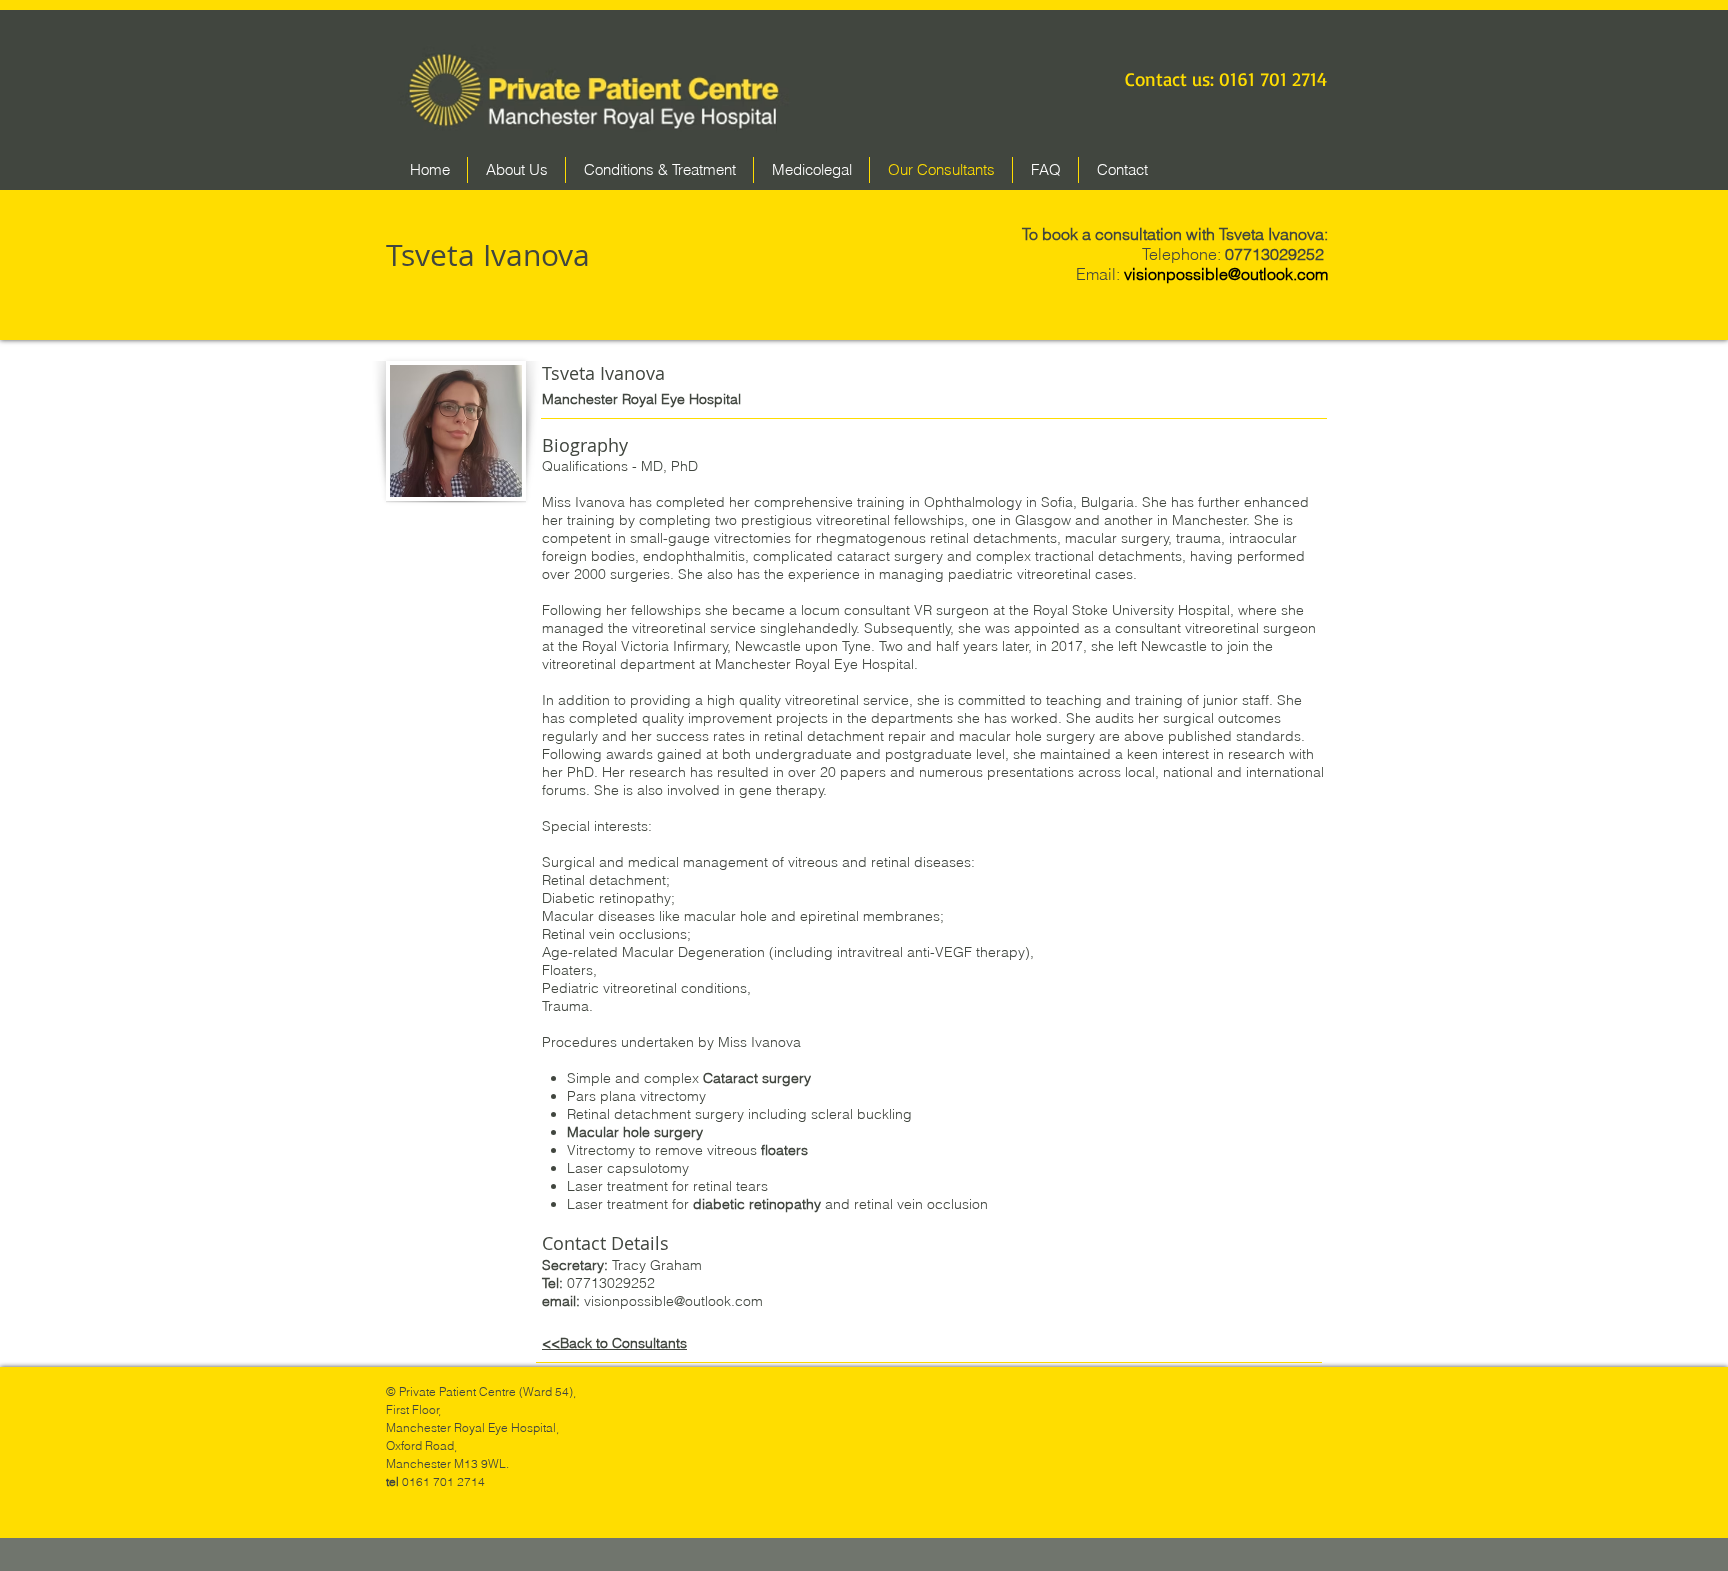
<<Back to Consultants (614, 1343)
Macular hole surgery (635, 1132)
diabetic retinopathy (757, 1204)
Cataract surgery (757, 1078)
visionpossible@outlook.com (673, 1301)
